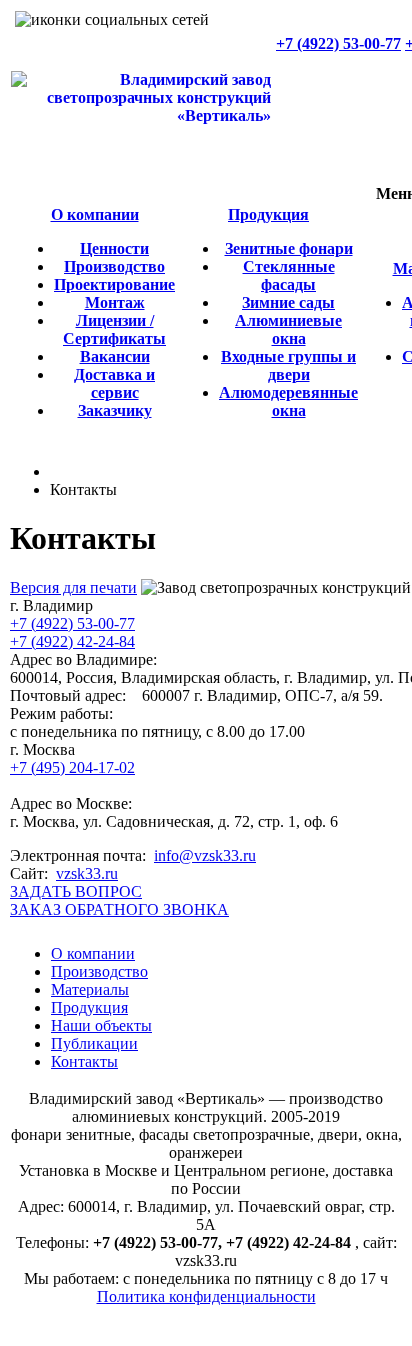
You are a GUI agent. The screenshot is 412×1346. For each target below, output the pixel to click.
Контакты (84, 1061)
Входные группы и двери (288, 365)
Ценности (114, 248)
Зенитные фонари (289, 248)
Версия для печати (73, 587)
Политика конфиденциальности (206, 1296)
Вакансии (115, 356)
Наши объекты (101, 1025)
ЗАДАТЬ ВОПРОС (76, 891)
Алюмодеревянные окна (288, 401)
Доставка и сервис (114, 383)
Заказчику (115, 410)
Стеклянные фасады (289, 275)
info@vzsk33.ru (205, 855)
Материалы (90, 989)
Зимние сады (288, 302)
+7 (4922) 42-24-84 (72, 641)
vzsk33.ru (87, 873)
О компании (95, 214)
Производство (114, 266)
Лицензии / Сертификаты (114, 329)
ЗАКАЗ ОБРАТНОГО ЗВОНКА (119, 909)
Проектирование (114, 284)
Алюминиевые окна (288, 329)
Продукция (268, 214)
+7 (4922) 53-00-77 (338, 43)
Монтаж (115, 302)
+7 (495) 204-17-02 (72, 767)
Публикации (94, 1043)
